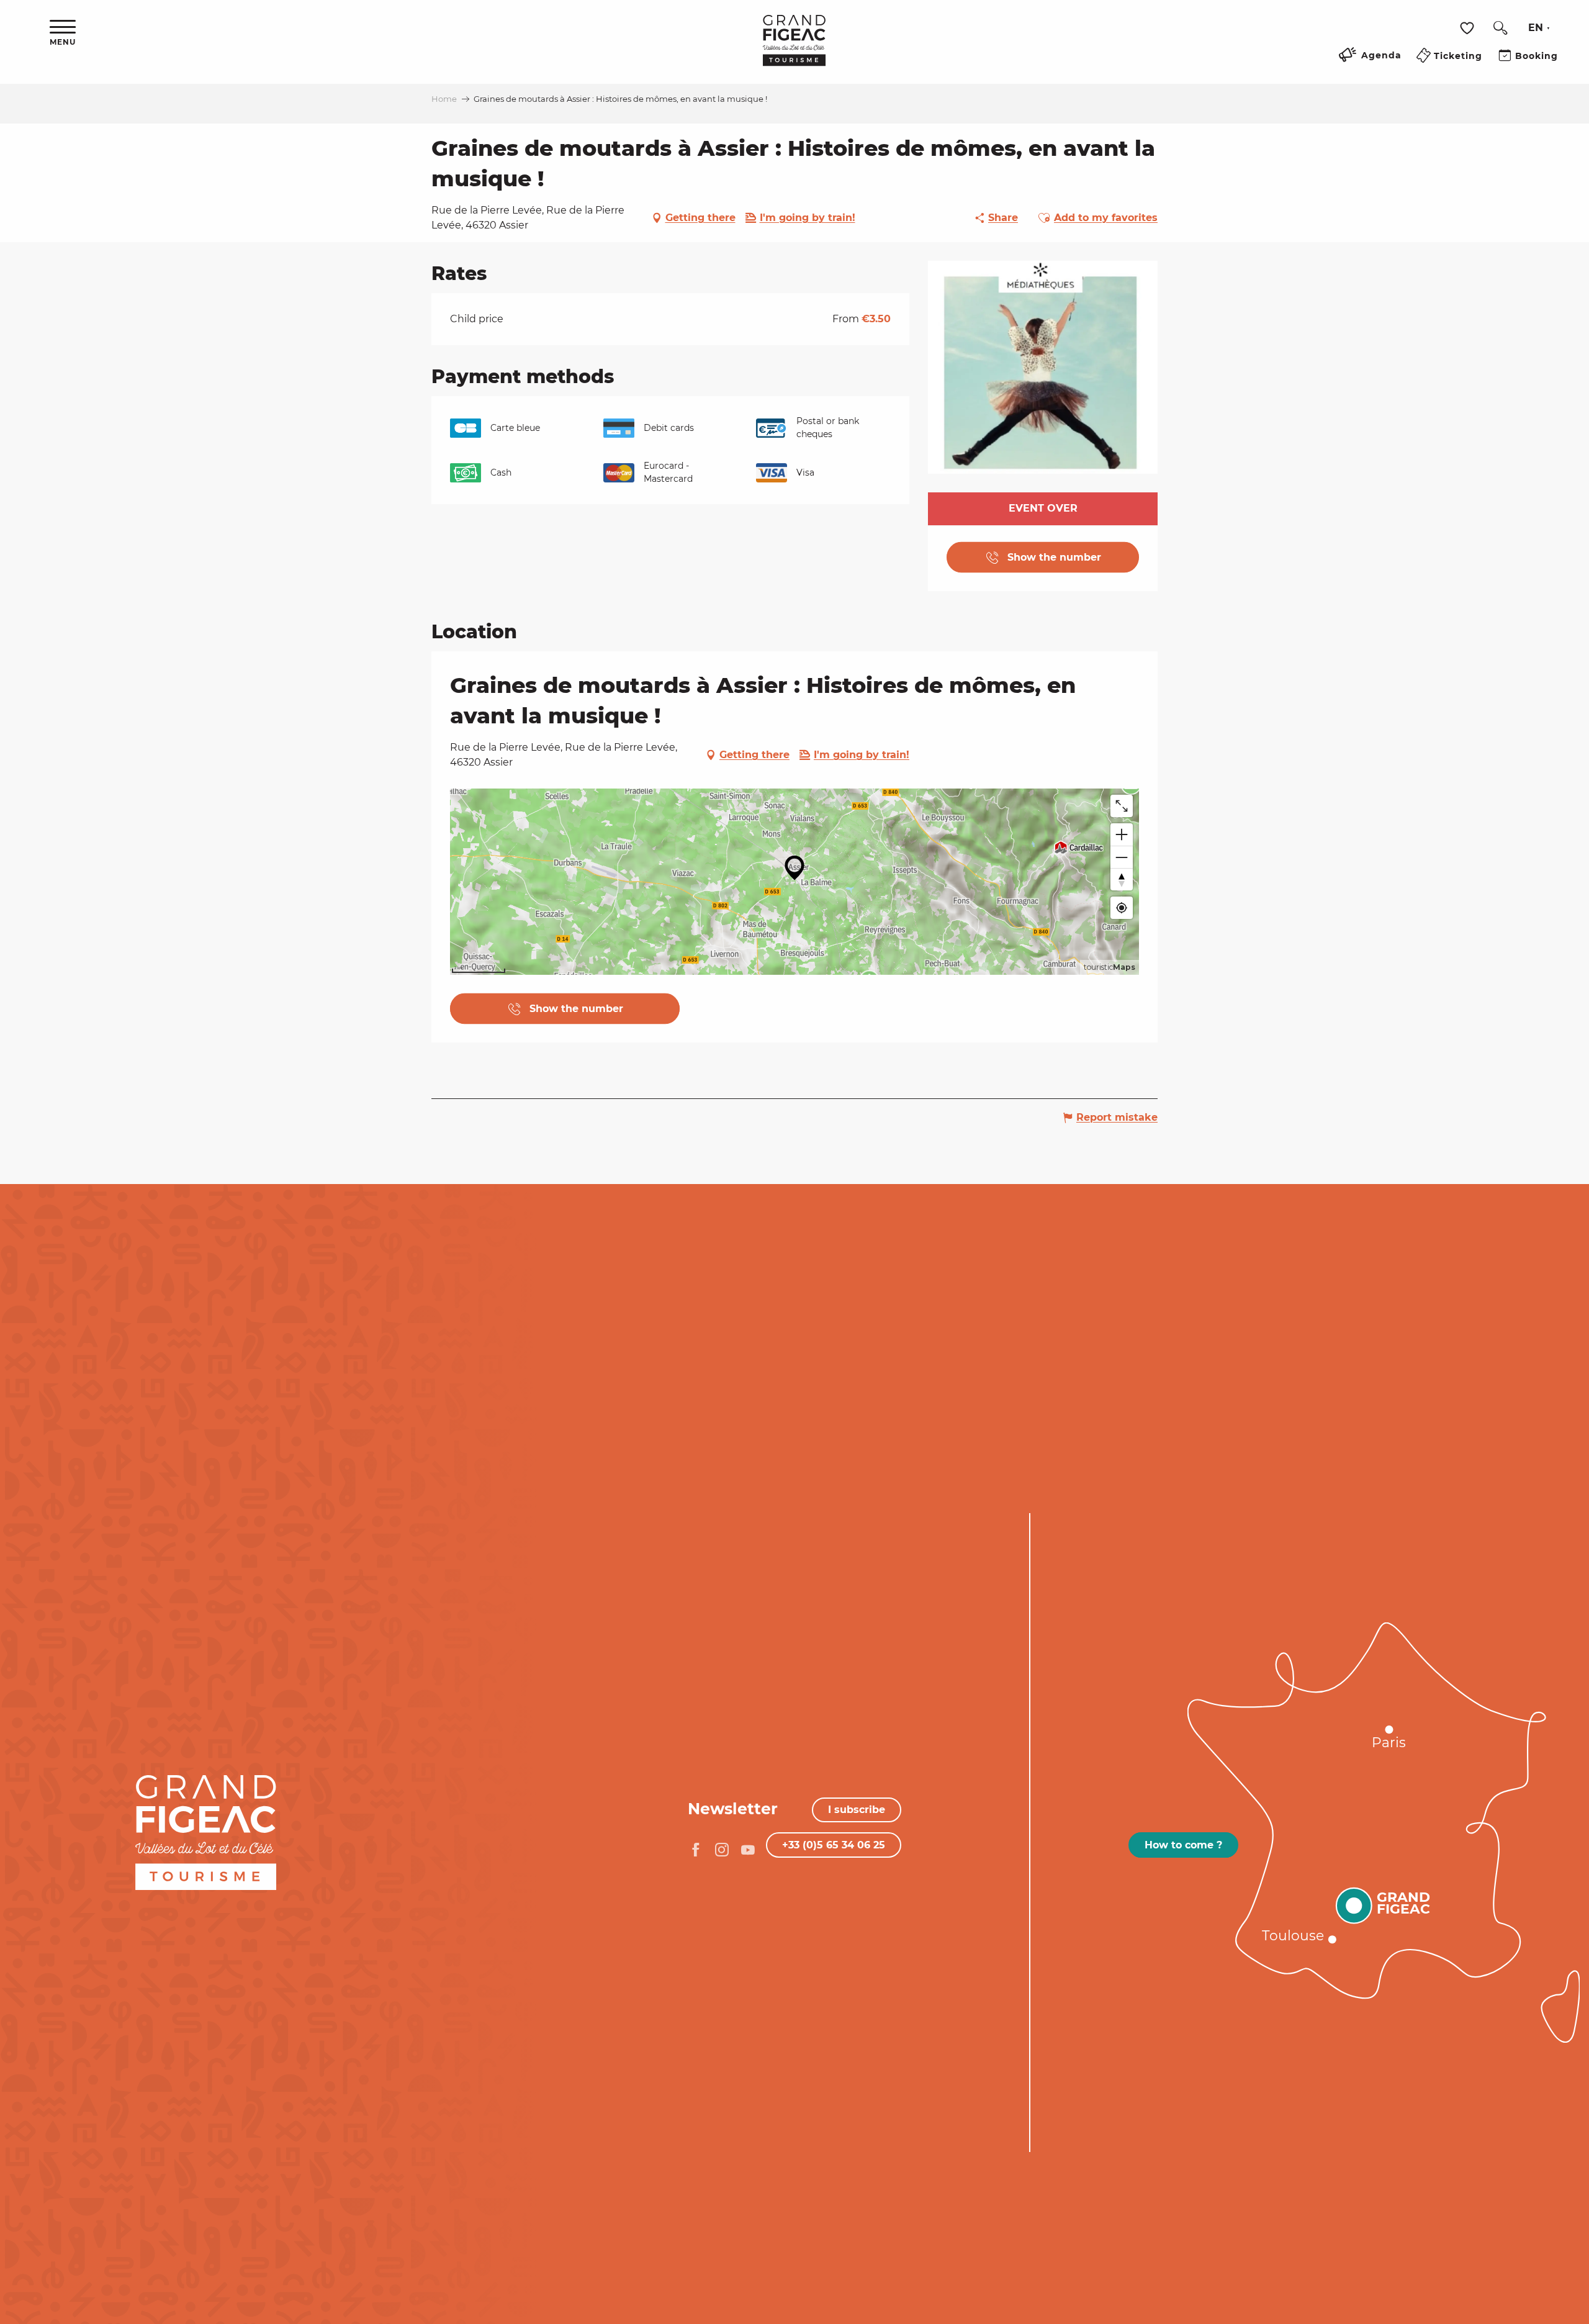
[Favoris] (1469, 28)
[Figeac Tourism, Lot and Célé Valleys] (794, 49)
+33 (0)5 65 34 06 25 (834, 1845)
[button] (1500, 28)
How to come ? (1183, 1845)
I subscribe (857, 1810)
